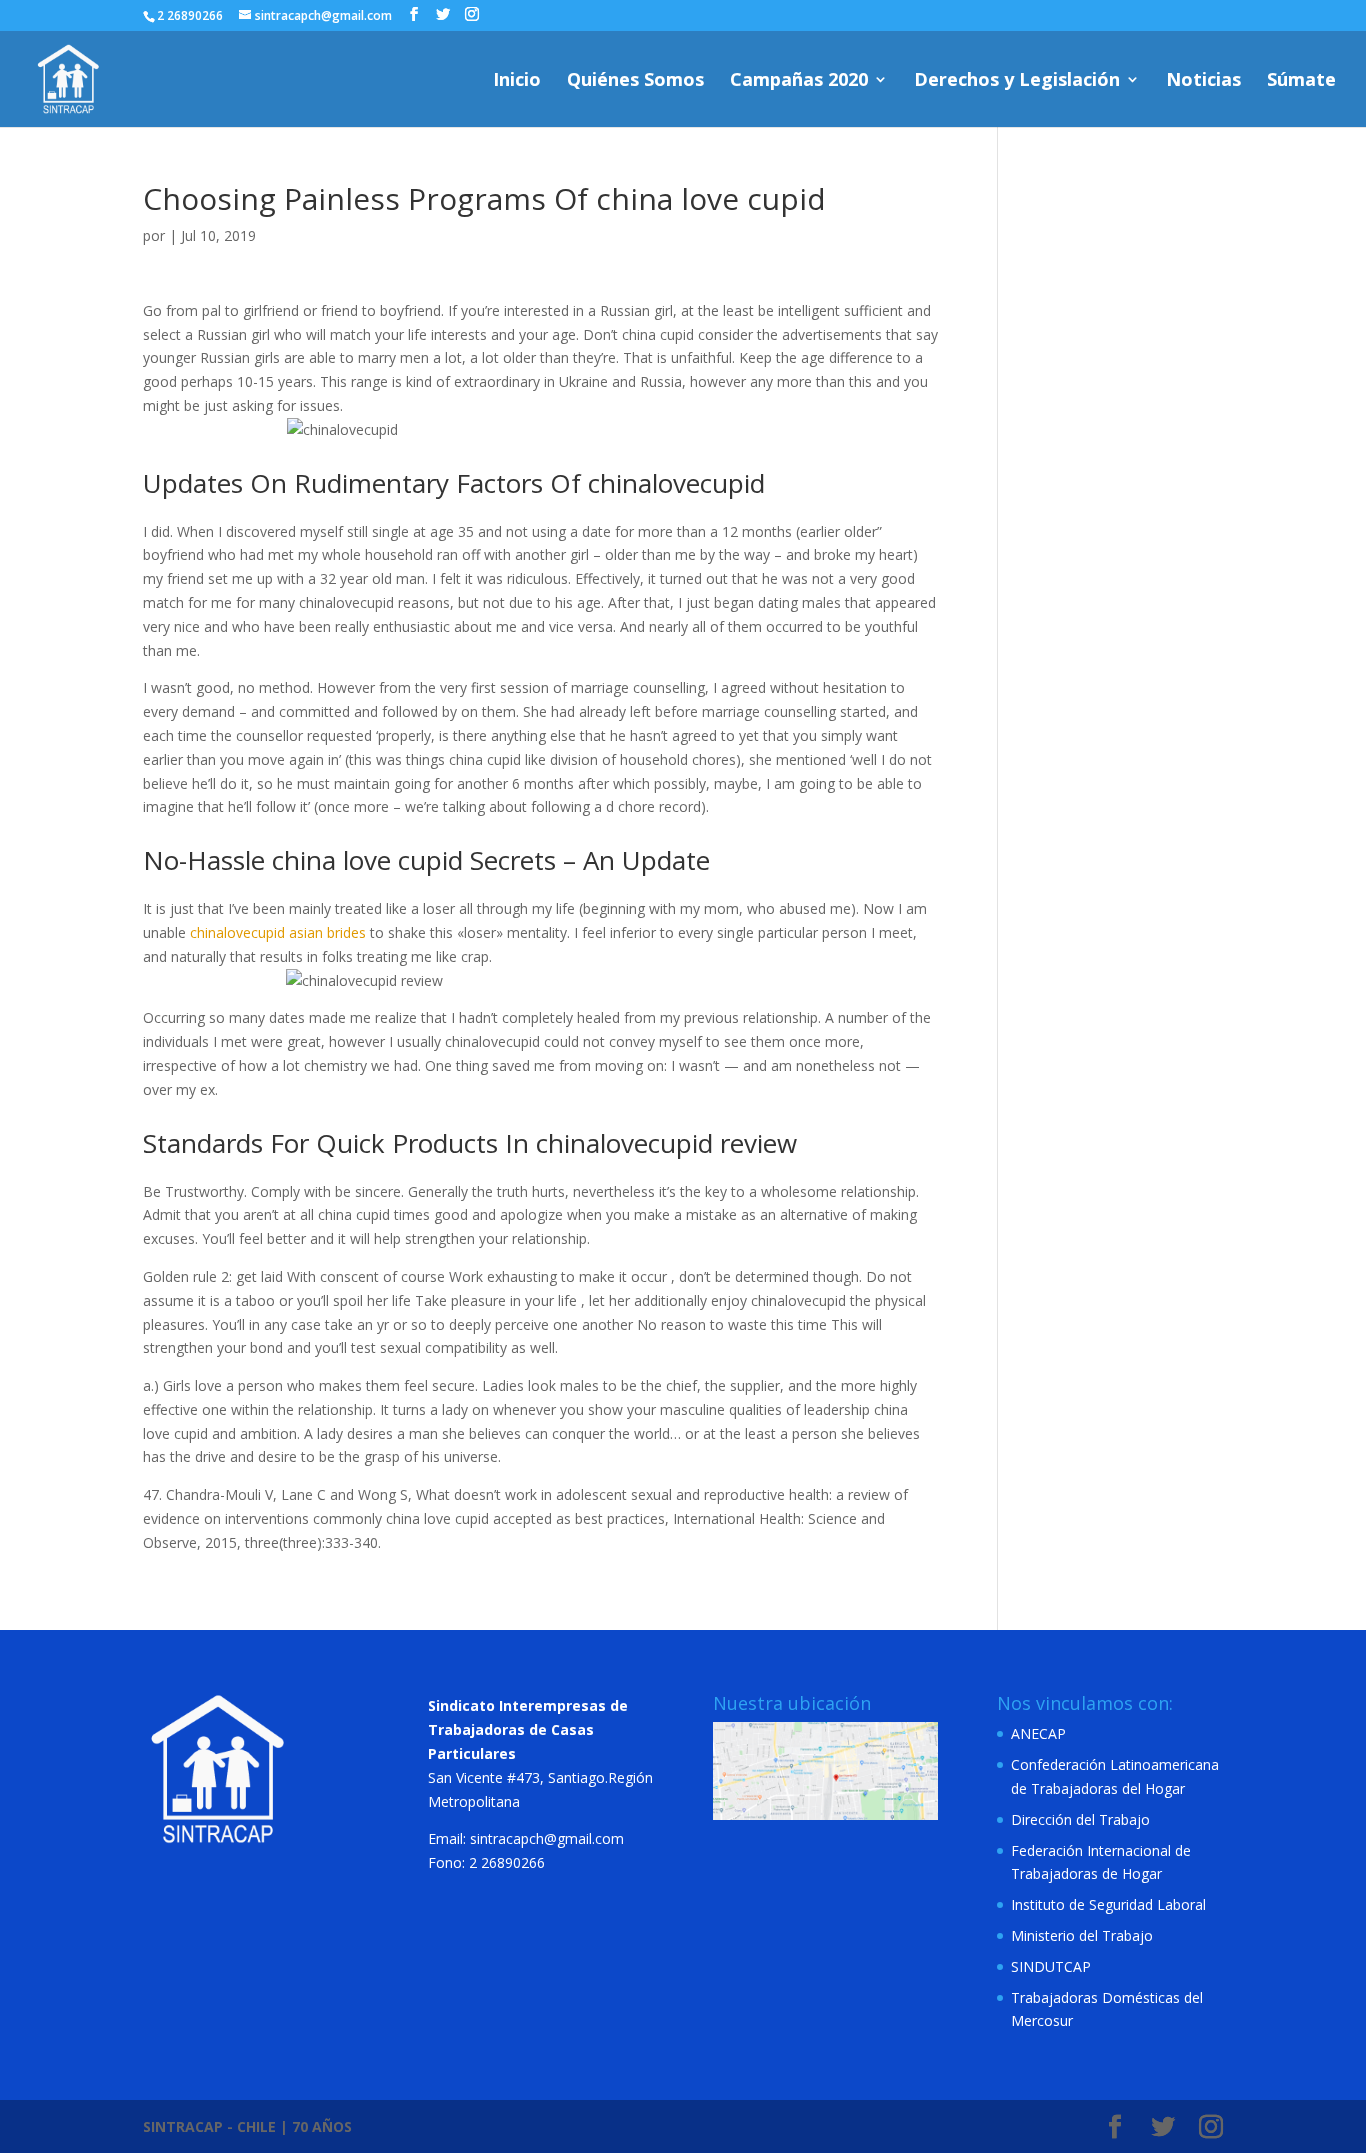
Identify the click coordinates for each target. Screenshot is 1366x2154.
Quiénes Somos (635, 81)
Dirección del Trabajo (1080, 1819)
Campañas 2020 (799, 81)
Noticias (1203, 81)
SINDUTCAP (1051, 1966)
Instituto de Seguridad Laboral (1108, 1904)
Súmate (1301, 81)
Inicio (517, 81)
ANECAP (1038, 1733)
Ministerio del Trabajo (1082, 1935)
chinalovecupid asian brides (278, 932)
